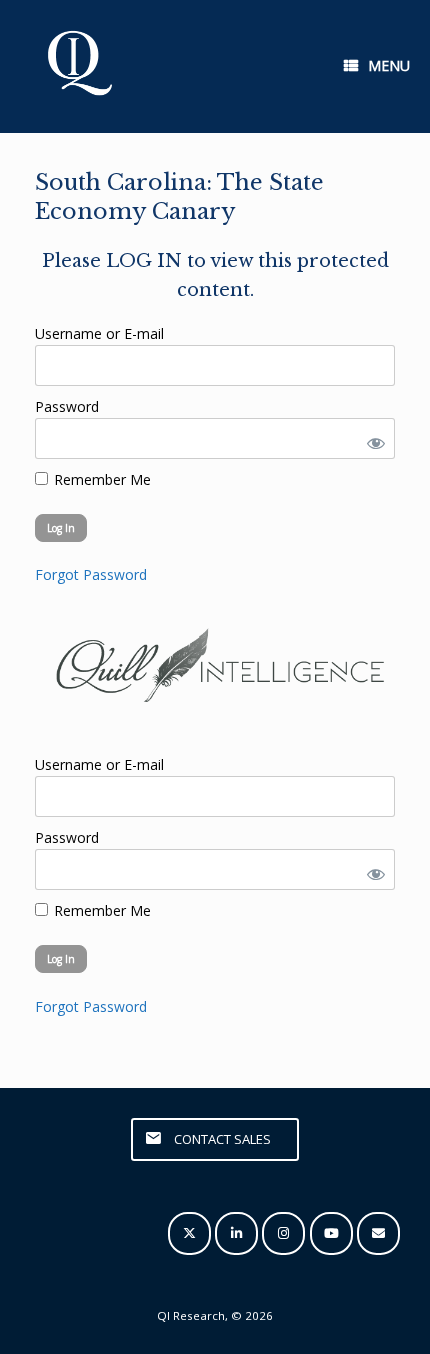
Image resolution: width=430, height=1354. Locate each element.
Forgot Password (91, 574)
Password (67, 406)
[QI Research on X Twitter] (189, 1233)
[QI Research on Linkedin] (236, 1233)
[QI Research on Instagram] (283, 1233)
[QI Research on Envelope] (378, 1233)
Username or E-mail (99, 333)
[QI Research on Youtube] (331, 1233)
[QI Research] (78, 66)
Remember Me (100, 479)
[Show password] (372, 438)
